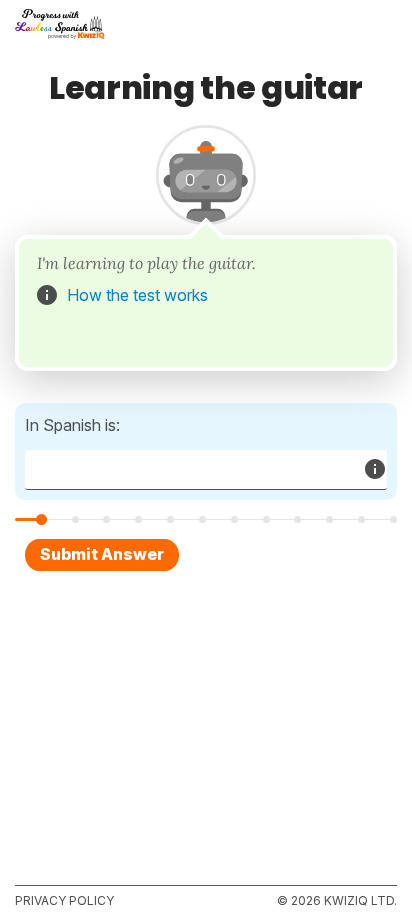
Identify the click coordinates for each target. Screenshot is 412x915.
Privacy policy (64, 900)
